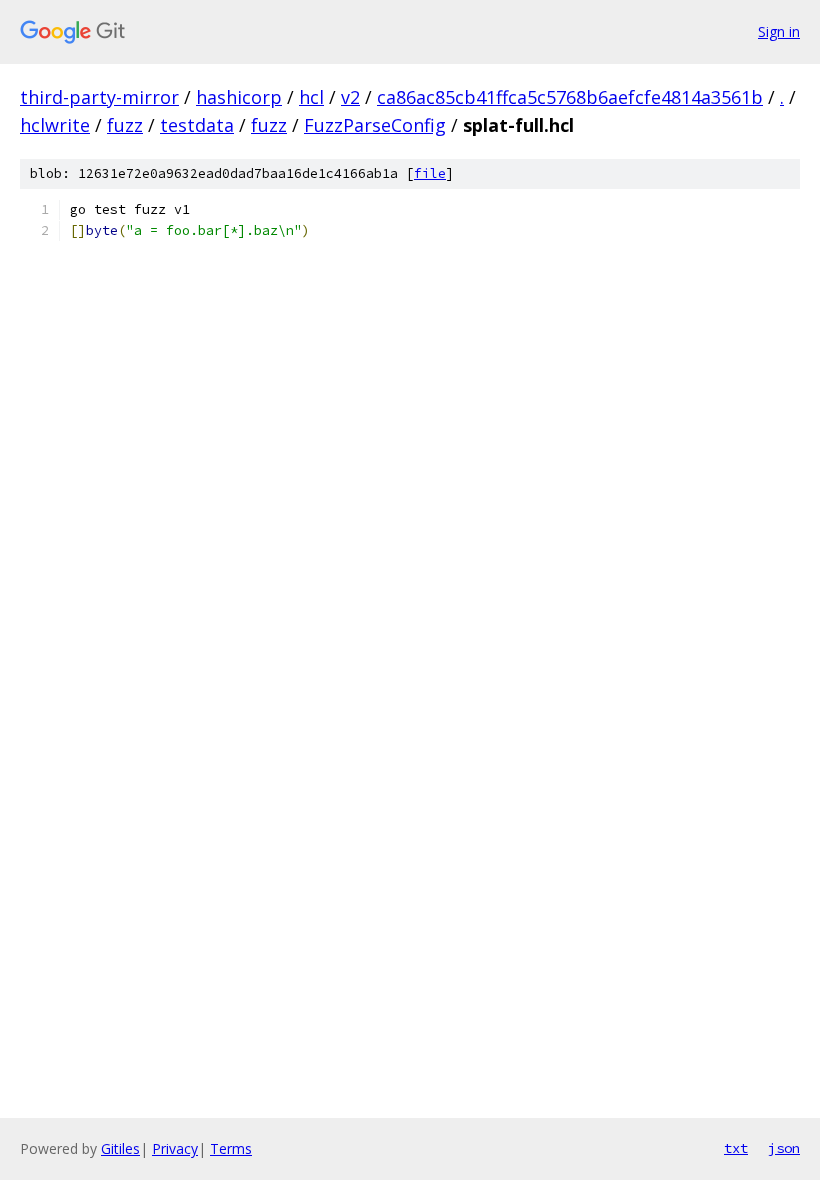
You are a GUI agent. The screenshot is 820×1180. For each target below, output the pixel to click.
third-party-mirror (99, 97)
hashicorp (239, 97)
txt (736, 1148)
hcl (311, 97)
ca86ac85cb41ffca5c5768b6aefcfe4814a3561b (570, 97)
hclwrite (55, 125)
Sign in (779, 31)
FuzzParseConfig (375, 125)
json (784, 1148)
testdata (197, 125)
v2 (350, 97)
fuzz (125, 125)
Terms (231, 1148)
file (430, 173)
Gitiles (120, 1148)
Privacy (175, 1148)
